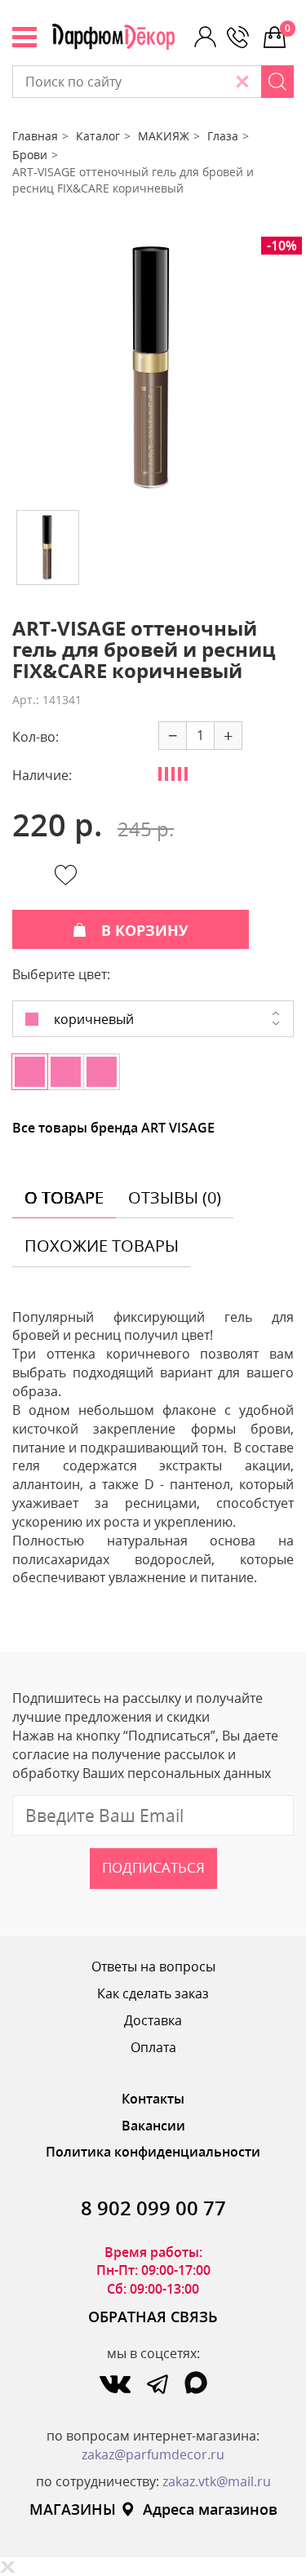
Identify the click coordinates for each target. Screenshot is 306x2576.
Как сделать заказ (153, 1993)
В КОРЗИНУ (145, 930)
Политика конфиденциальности (153, 2152)
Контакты (153, 2099)
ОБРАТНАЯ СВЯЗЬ (153, 2317)
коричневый (92, 1019)
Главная (35, 136)
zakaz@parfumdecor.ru (153, 2454)
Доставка (153, 2020)
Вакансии (153, 2126)
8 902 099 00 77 (153, 2208)
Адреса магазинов (210, 2509)
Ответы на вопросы (153, 1966)
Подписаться (153, 1867)
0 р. (289, 28)
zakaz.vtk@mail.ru (217, 2481)
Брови (30, 155)
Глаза (223, 136)
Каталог (98, 136)
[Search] (277, 82)
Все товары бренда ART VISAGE (113, 1128)
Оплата (153, 2047)
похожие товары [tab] (102, 1246)
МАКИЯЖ (164, 136)
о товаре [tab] (64, 1197)
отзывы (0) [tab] (175, 1197)
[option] (153, 367)
